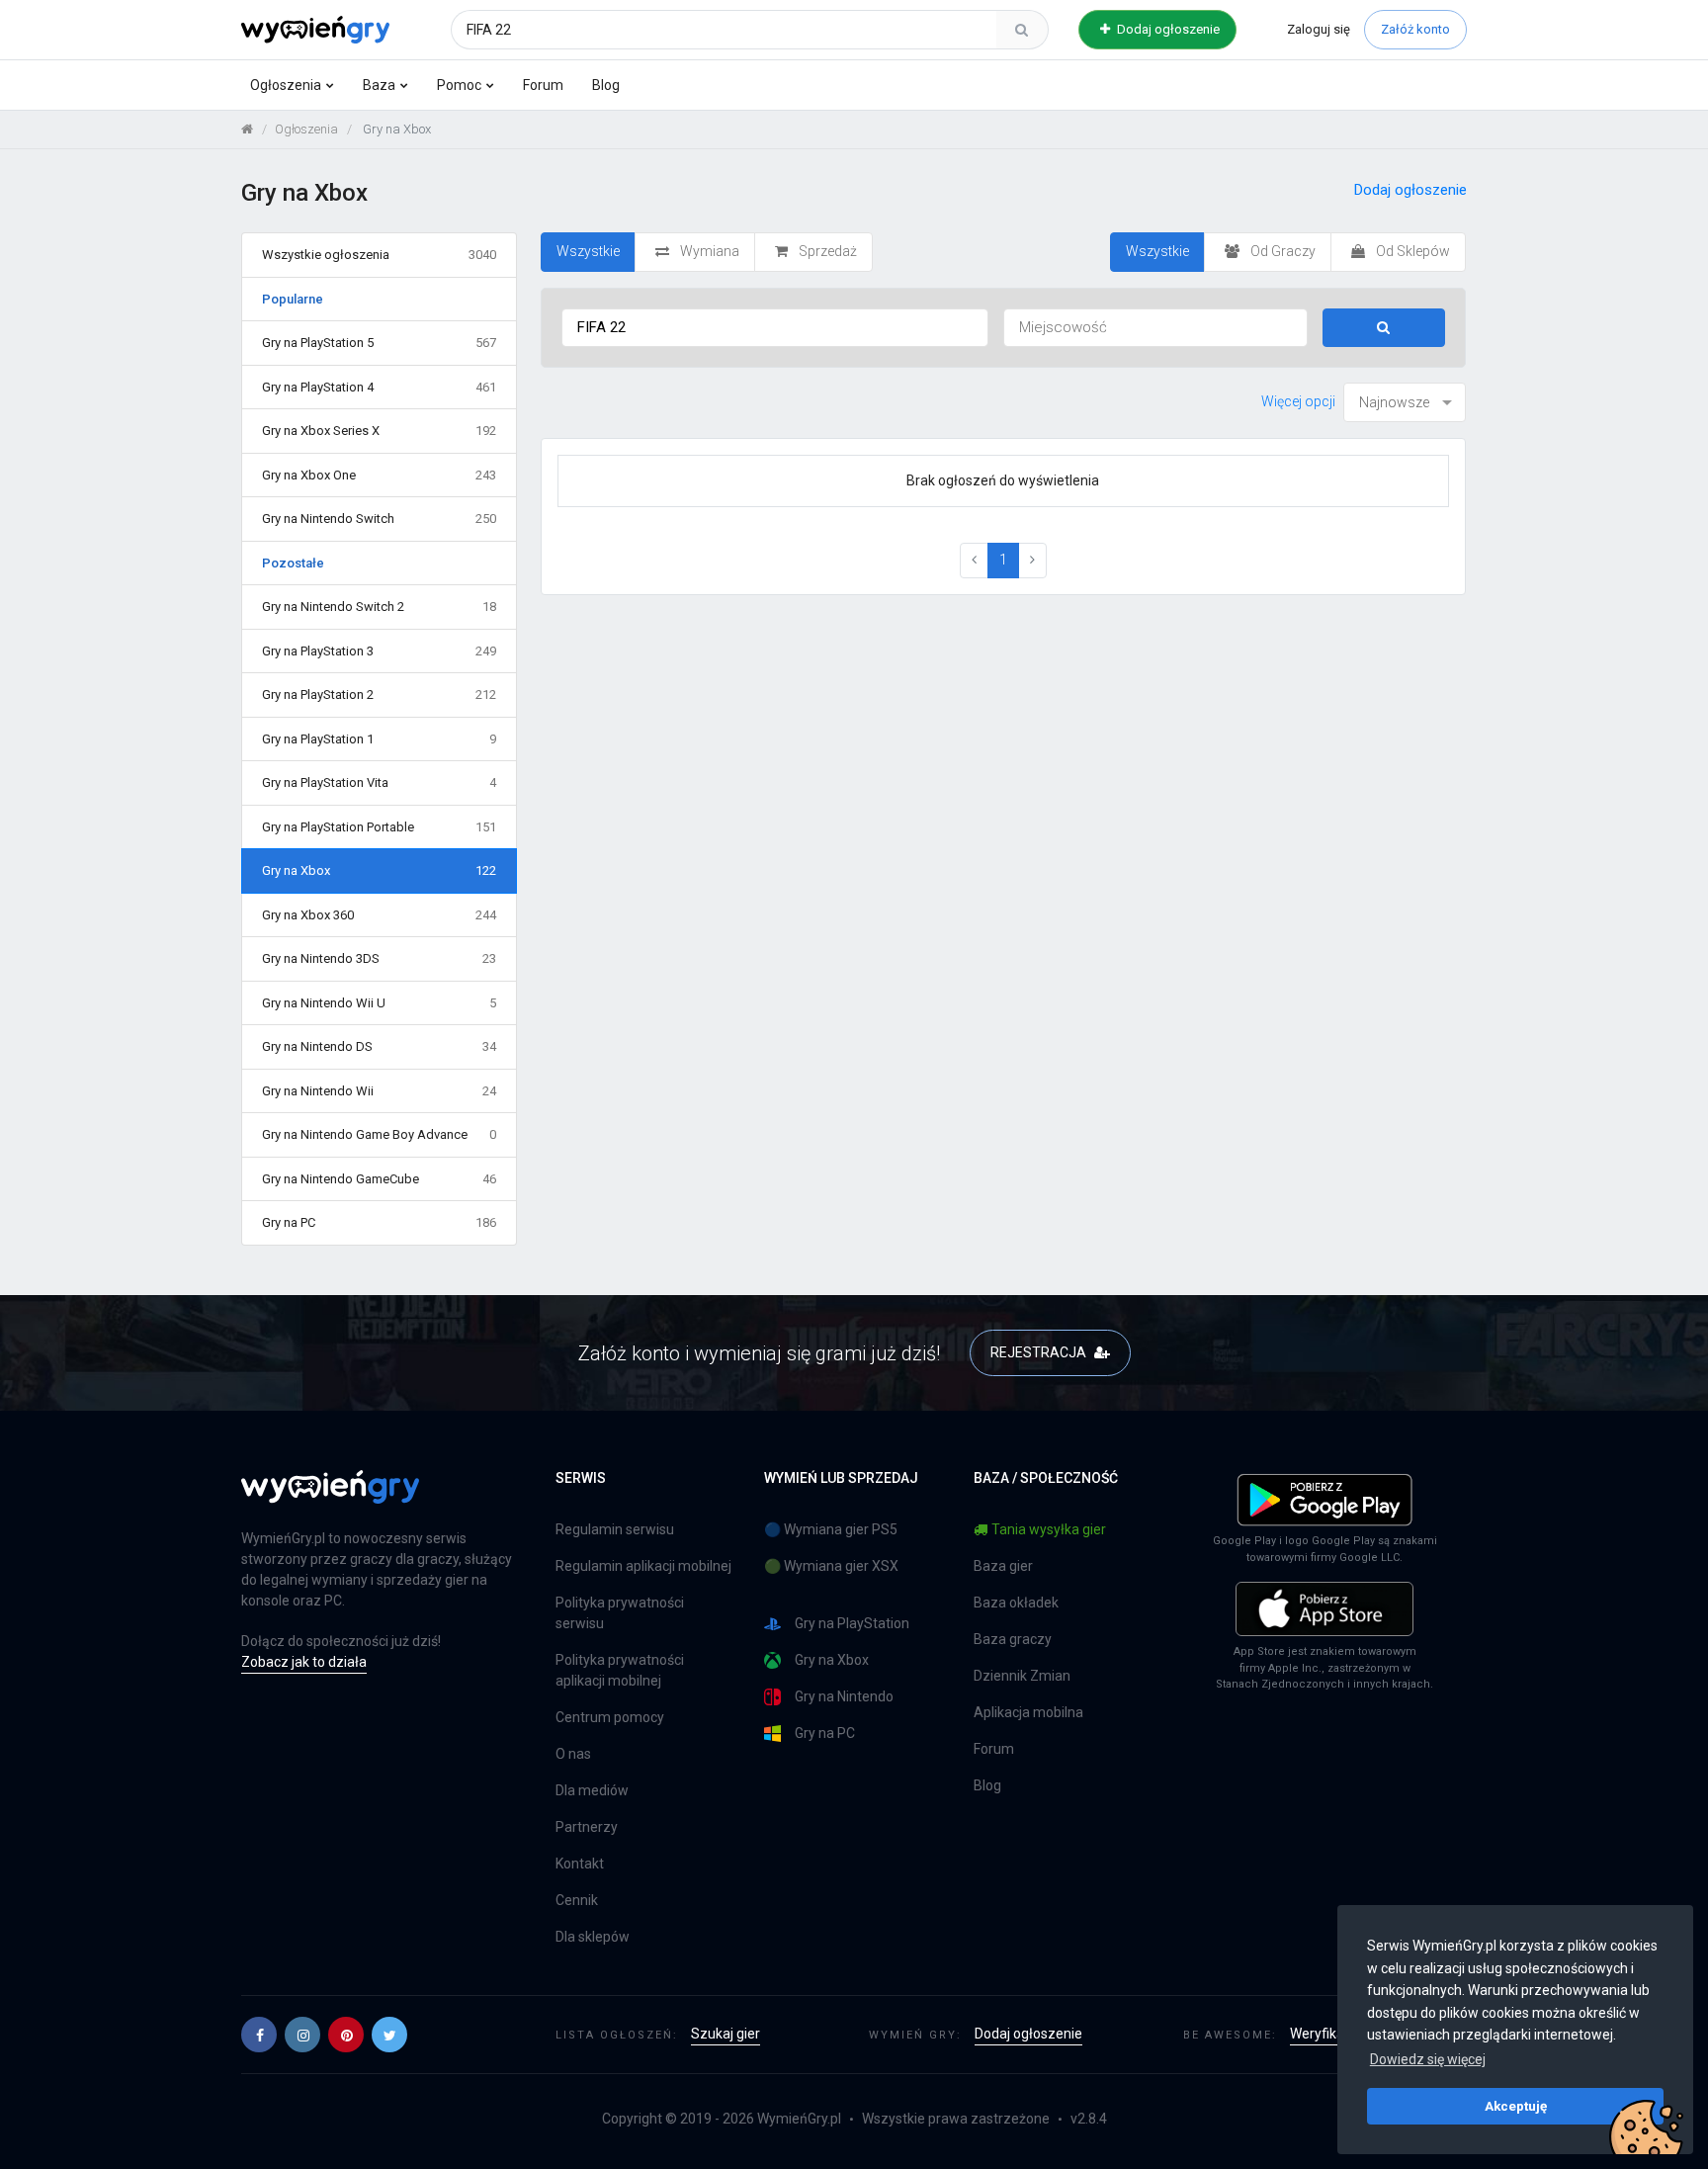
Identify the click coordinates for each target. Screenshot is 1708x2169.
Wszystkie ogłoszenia (379, 255)
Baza (379, 85)
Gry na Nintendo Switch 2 (379, 607)
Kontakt (580, 1864)
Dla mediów (592, 1790)
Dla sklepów (593, 1937)
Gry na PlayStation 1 (379, 739)
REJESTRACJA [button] (1040, 1352)
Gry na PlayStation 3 (379, 651)
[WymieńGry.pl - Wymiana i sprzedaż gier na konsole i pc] (315, 27)
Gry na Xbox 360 (379, 915)
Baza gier (1003, 1566)
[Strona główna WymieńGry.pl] (247, 129)
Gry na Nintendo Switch (379, 519)
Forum (543, 85)
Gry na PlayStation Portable (379, 827)
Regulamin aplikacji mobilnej (643, 1566)
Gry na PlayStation (852, 1623)
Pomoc (459, 85)
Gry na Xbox (379, 870)
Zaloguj (1319, 29)
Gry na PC (379, 1222)
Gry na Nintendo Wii (379, 1091)
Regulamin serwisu (615, 1529)
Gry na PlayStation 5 (379, 343)
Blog (606, 85)
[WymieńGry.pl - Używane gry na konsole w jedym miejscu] (330, 1498)
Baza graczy (1013, 1639)
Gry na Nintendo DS (379, 1046)
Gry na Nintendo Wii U (379, 1003)
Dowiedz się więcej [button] (1428, 2059)
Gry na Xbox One (379, 475)
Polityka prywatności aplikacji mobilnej (620, 1670)
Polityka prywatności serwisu (620, 1613)
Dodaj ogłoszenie (1167, 29)
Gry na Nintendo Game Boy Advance (379, 1134)
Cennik (577, 1900)
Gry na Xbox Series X (379, 431)
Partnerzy (587, 1827)
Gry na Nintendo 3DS (379, 958)
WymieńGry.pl (799, 2119)
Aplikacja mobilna (1028, 1712)
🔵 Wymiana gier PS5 (831, 1529)
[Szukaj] (1022, 30)
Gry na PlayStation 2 (379, 694)
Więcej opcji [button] (1298, 401)
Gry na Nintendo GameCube (379, 1179)
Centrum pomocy (610, 1717)
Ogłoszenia (286, 85)
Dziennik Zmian (1022, 1676)
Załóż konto (1415, 29)
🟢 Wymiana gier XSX (831, 1566)
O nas (573, 1754)
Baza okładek (1016, 1603)
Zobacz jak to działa (304, 1662)
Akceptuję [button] (1516, 2106)
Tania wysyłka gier (1049, 1529)
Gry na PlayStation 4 (379, 387)
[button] (259, 2035)
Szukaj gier (726, 2034)
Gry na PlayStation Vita (379, 782)
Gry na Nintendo (844, 1696)
